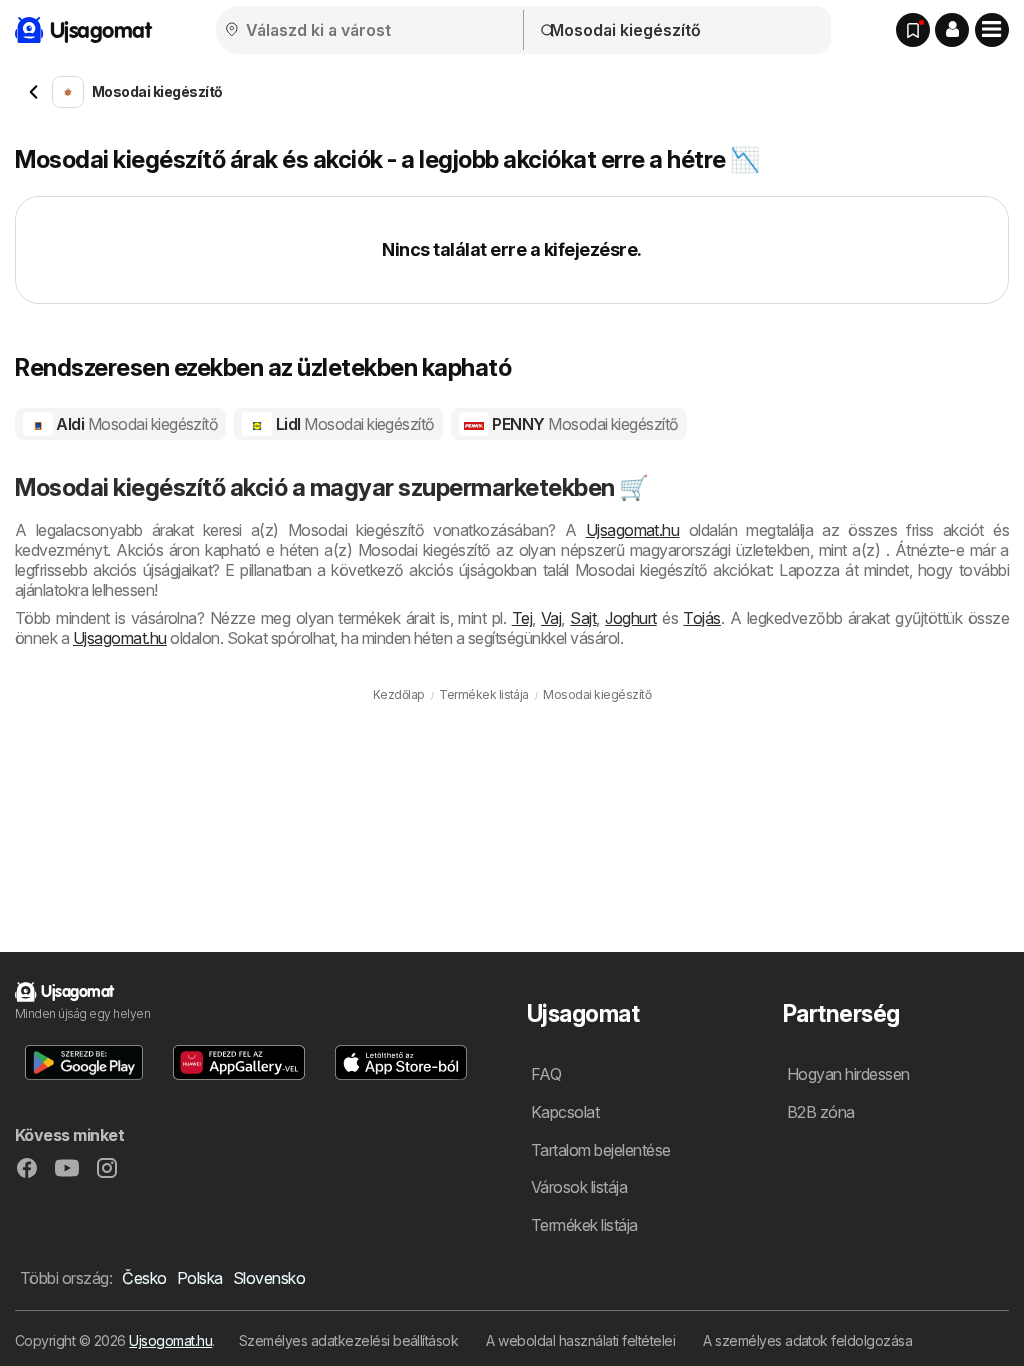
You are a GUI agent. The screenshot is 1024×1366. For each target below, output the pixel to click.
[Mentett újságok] (913, 30)
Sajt (583, 618)
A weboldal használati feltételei (580, 1340)
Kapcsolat (565, 1112)
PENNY (584, 424)
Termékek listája (584, 1225)
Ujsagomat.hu (633, 530)
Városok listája (579, 1187)
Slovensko (269, 1278)
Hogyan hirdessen (848, 1074)
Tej (522, 618)
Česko (144, 1278)
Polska (200, 1278)
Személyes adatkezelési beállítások (349, 1340)
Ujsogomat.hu (170, 1340)
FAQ (546, 1074)
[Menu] (992, 30)
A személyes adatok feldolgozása (807, 1340)
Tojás (701, 618)
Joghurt (630, 618)
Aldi (136, 424)
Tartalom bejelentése (601, 1150)
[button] (952, 30)
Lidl (353, 424)
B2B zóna (821, 1112)
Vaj (551, 618)
